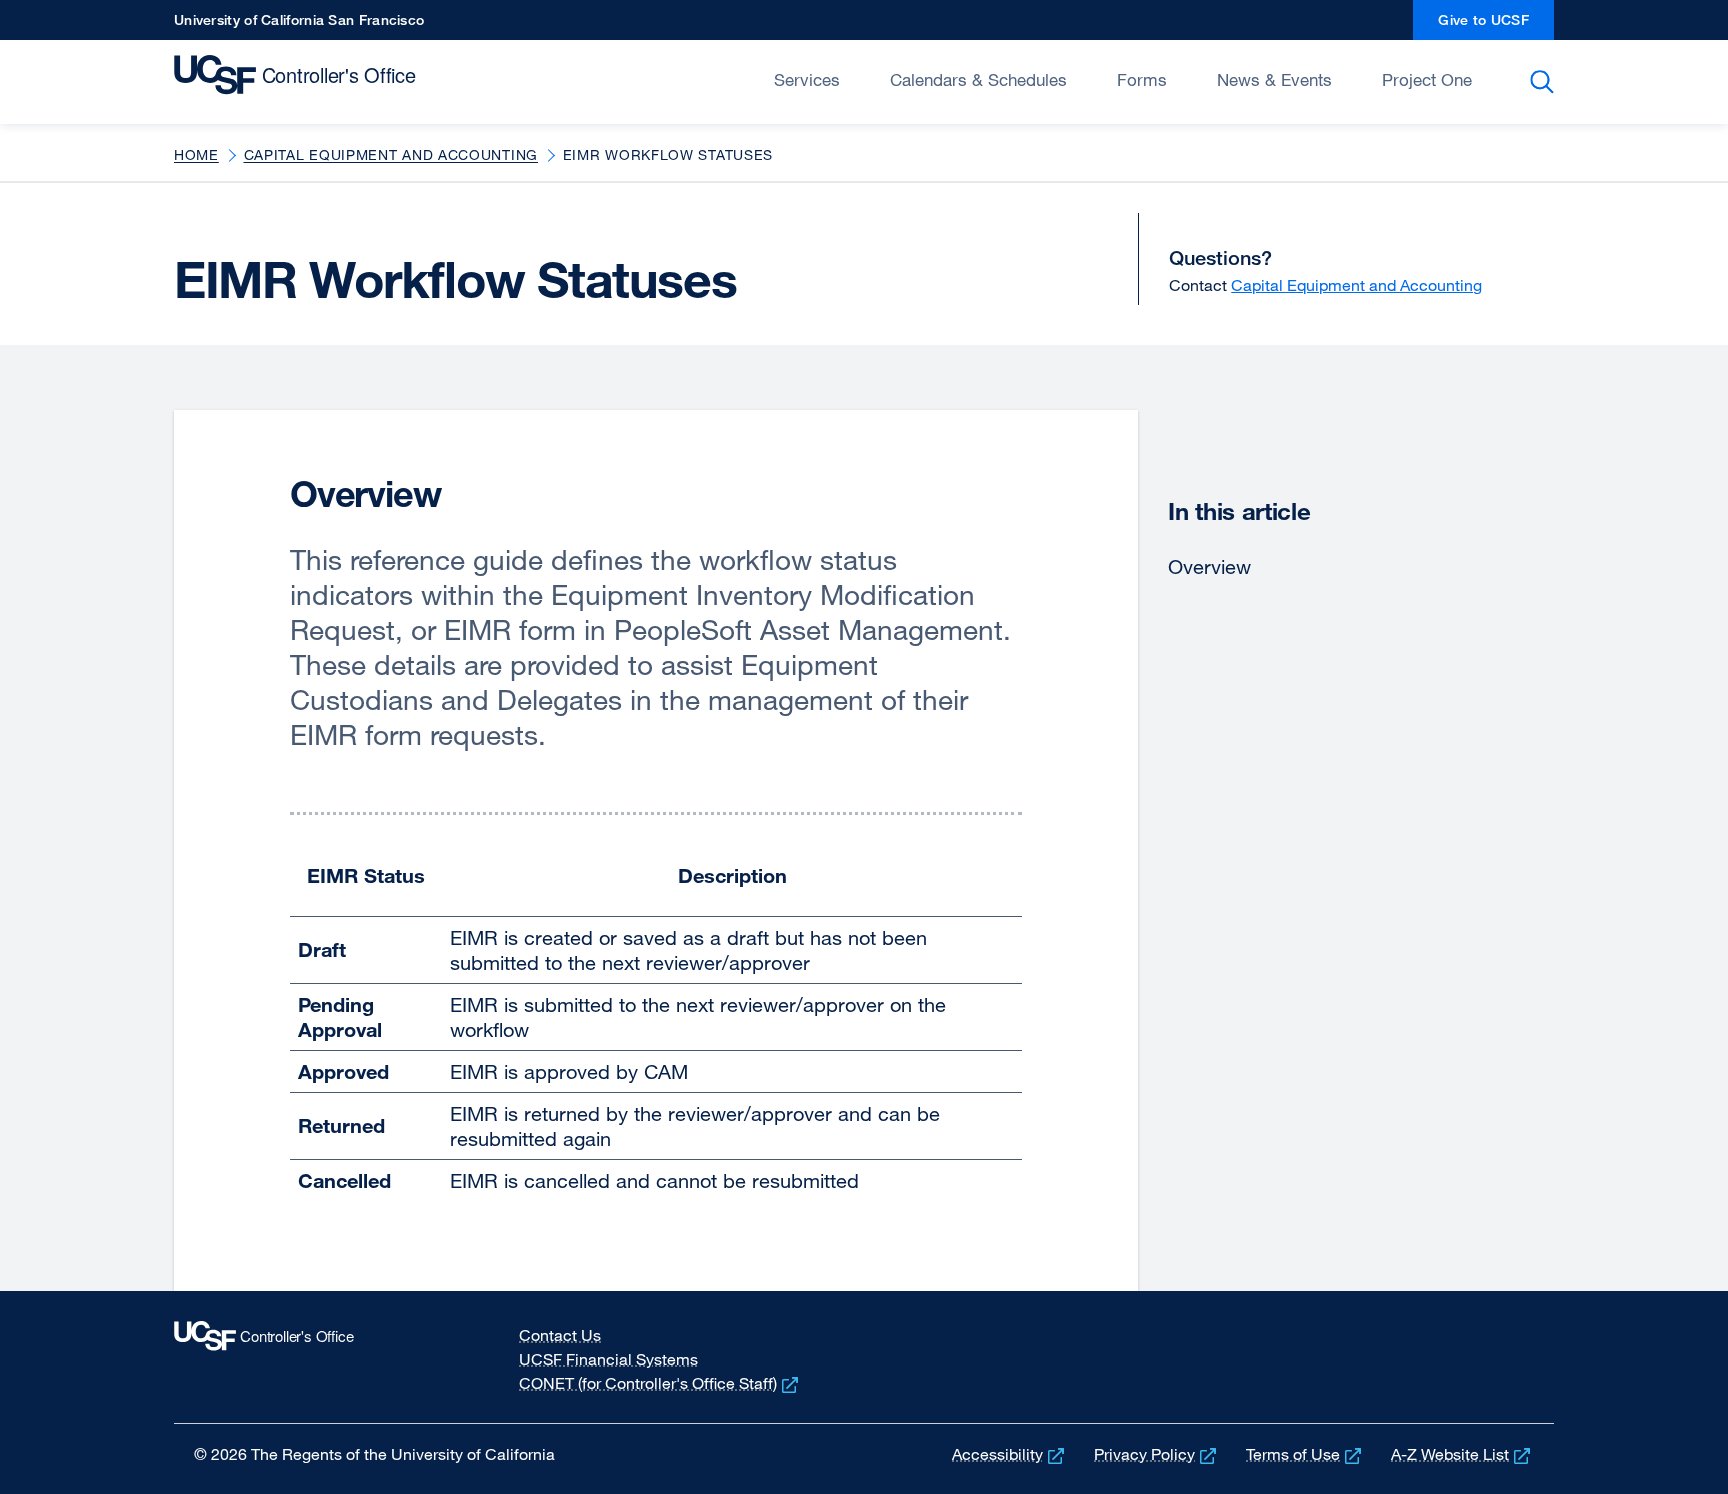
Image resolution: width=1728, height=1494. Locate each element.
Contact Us (560, 1335)
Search (1545, 82)
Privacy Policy (1157, 1454)
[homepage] (299, 80)
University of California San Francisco (299, 25)
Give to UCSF (1496, 25)
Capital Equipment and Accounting (391, 154)
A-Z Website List (1462, 1454)
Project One (1427, 79)
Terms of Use (1305, 1454)
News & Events (1274, 79)
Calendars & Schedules (978, 79)
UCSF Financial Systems (608, 1359)
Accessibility (1010, 1454)
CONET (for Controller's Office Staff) (660, 1383)
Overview (1209, 566)
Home (196, 154)
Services (807, 79)
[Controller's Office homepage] (312, 1357)
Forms (1142, 79)
